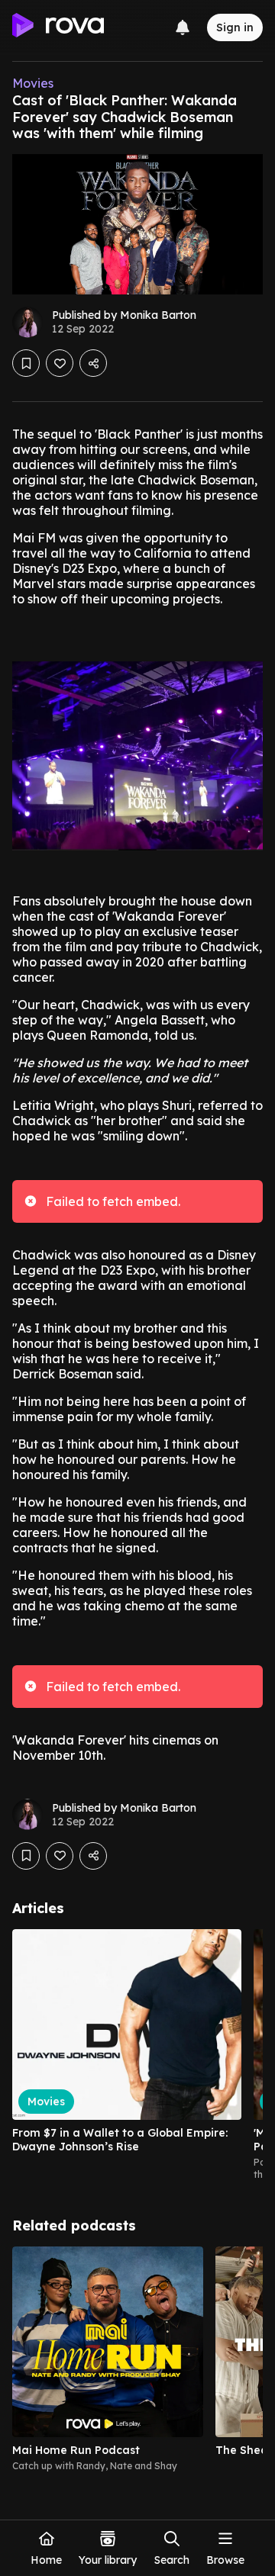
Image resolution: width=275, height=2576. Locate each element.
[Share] (93, 363)
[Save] (26, 363)
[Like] (60, 363)
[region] (137, 2055)
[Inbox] (183, 27)
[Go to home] (58, 27)
